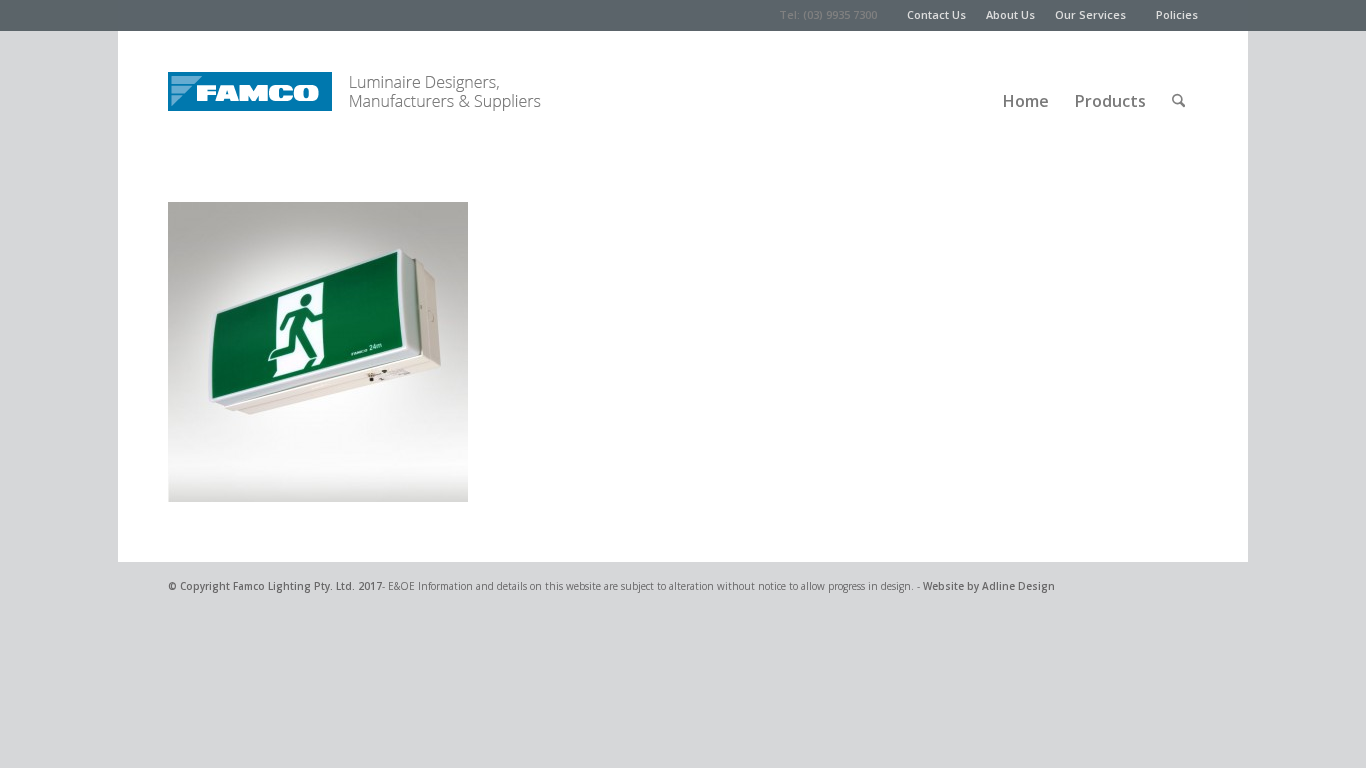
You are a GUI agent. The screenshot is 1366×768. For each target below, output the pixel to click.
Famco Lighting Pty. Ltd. (294, 586)
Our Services (1090, 14)
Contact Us (936, 14)
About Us (1010, 14)
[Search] (1178, 86)
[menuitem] (946, 15)
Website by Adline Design (989, 586)
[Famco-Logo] (250, 86)
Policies (1177, 14)
